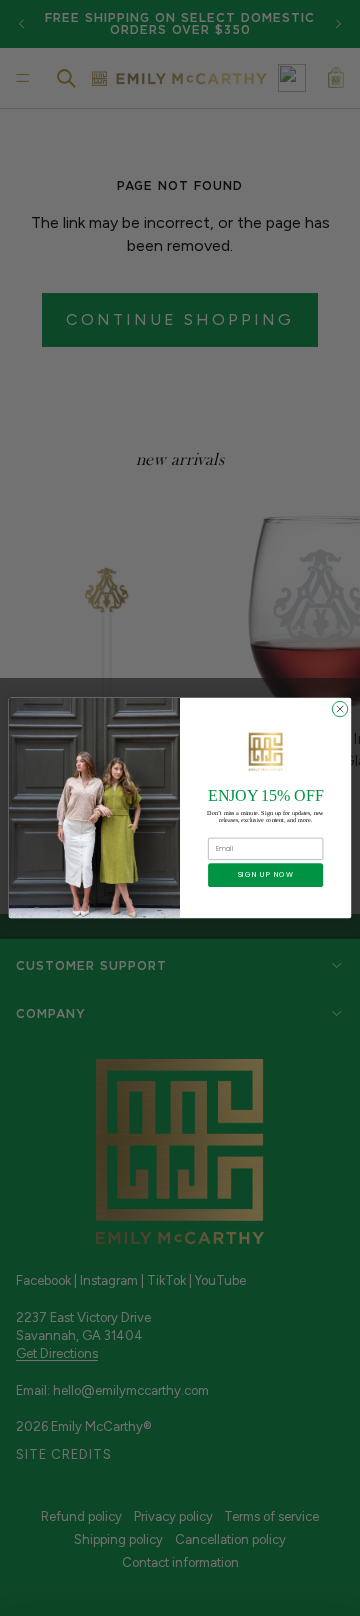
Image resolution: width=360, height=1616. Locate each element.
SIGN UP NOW (266, 875)
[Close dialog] (339, 708)
